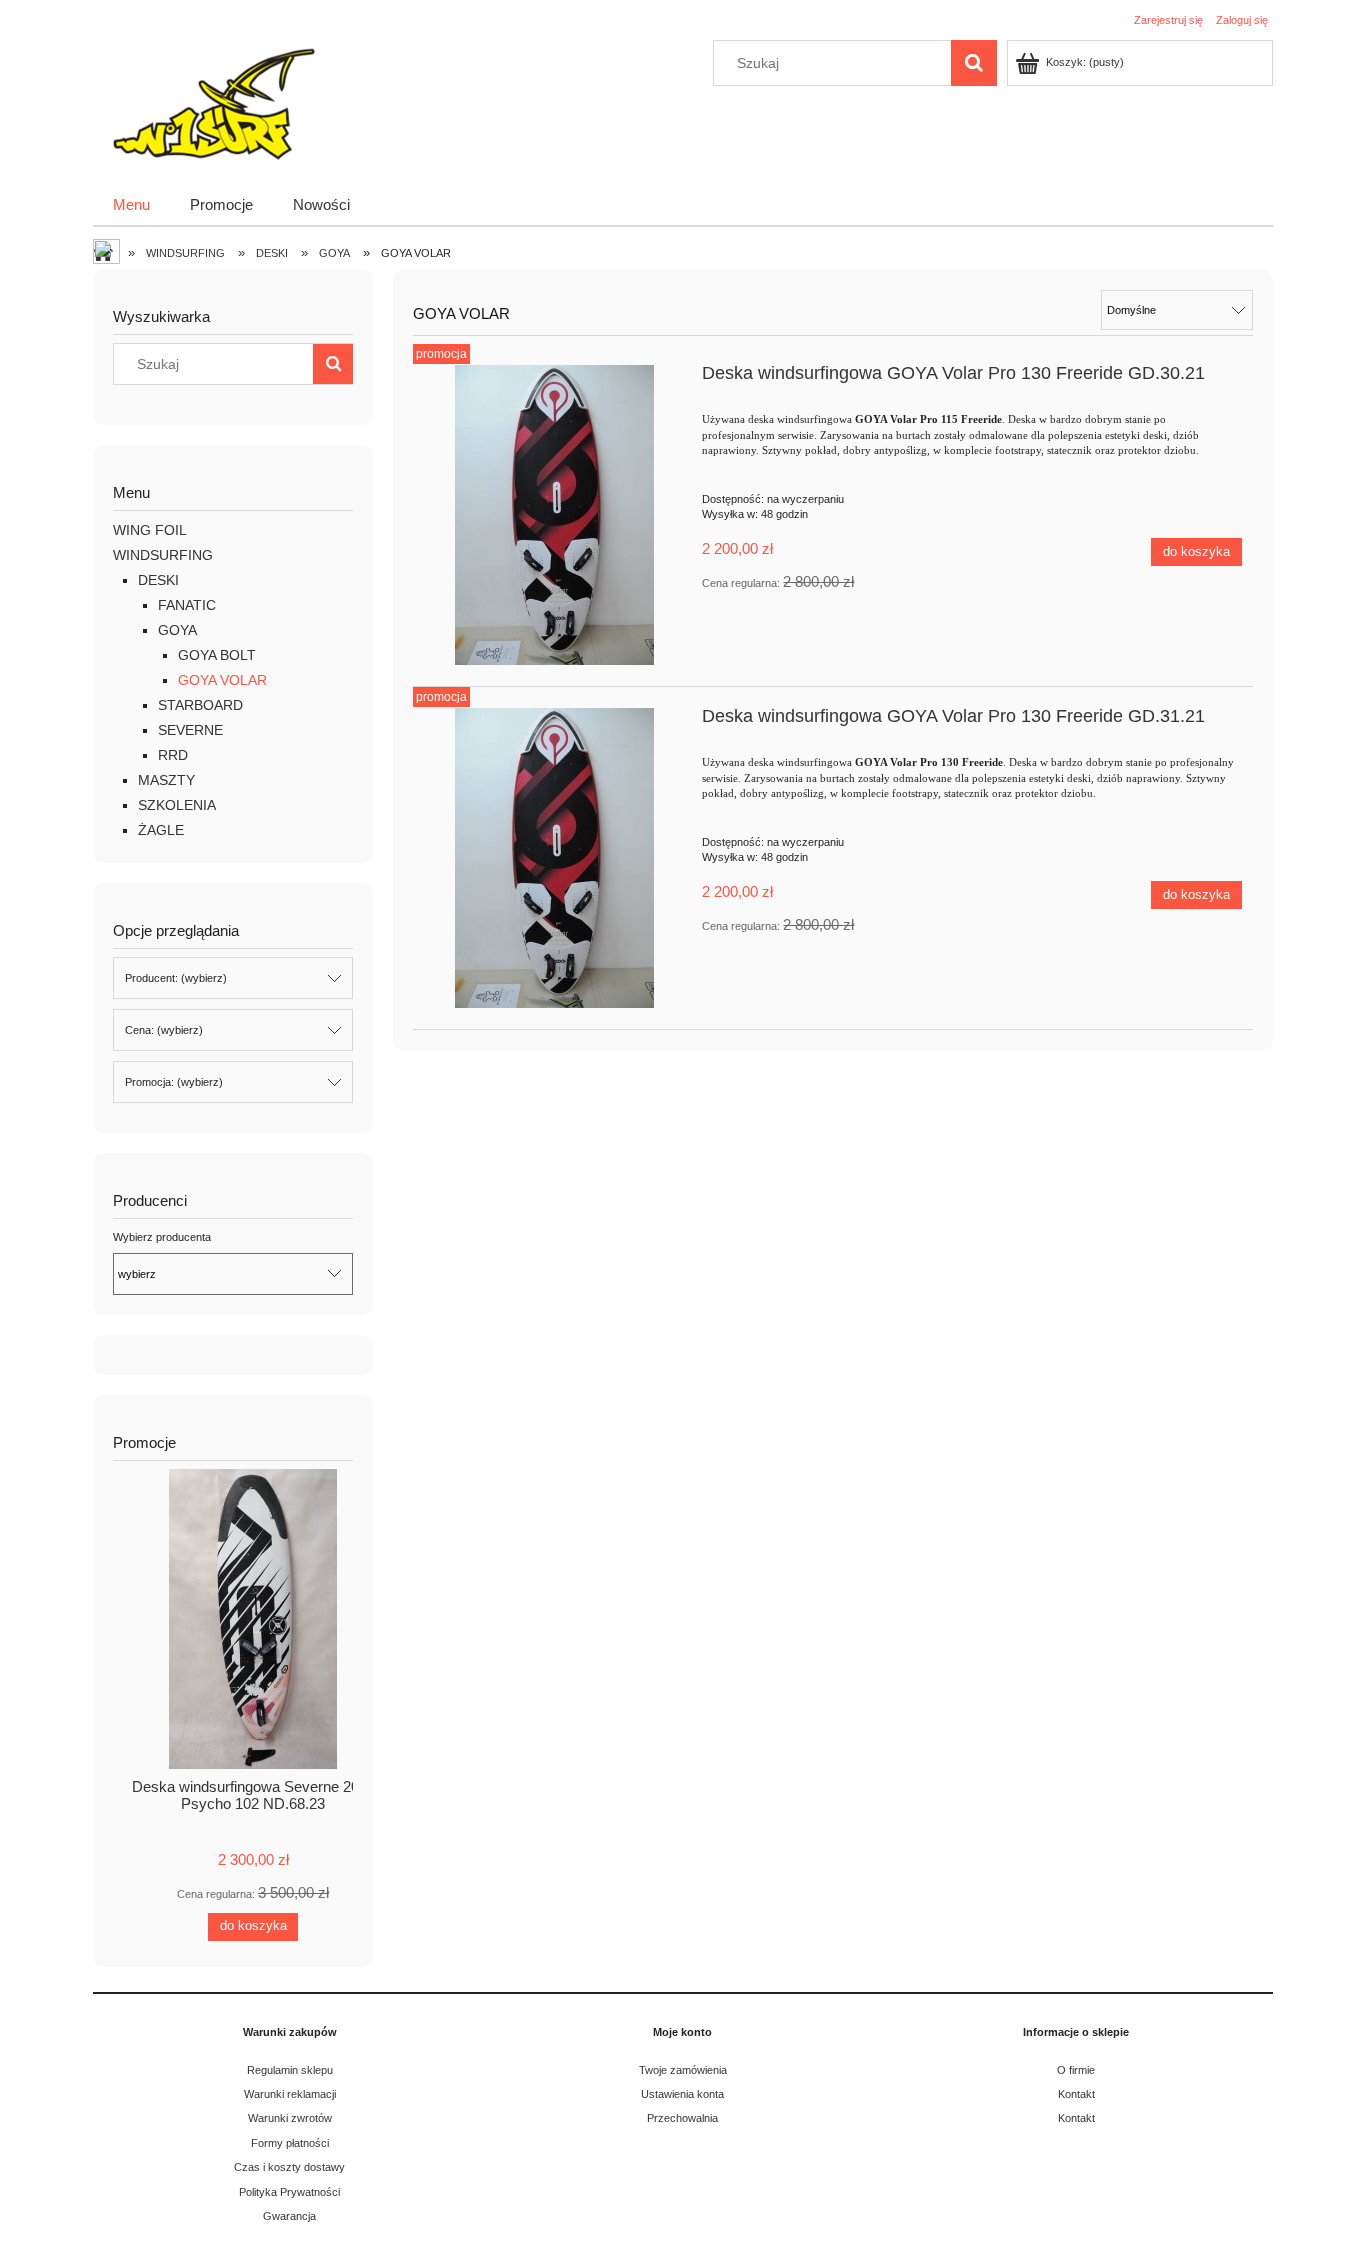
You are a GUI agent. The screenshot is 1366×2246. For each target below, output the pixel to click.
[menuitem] (131, 204)
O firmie (1076, 2070)
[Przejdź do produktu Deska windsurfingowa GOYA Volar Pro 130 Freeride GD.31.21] (554, 858)
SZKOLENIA (177, 805)
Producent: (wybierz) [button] (176, 978)
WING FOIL (150, 530)
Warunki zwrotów (290, 2118)
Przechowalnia (682, 2118)
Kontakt (1076, 2094)
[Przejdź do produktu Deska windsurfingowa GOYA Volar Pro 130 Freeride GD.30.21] (554, 515)
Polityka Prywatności (289, 2192)
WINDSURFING (163, 555)
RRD (173, 755)
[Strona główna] (212, 101)
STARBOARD (200, 705)
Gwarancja (289, 2216)
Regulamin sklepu (290, 2070)
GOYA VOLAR (222, 680)
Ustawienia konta (682, 2094)
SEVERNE (190, 730)
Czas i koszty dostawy (289, 2167)
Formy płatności (290, 2143)
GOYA (177, 630)
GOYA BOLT (217, 655)
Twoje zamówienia (683, 2070)
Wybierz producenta (162, 1237)
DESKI (158, 580)
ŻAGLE (161, 830)
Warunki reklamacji (290, 2094)
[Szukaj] (974, 63)
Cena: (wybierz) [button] (164, 1030)
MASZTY (166, 780)
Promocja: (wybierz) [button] (174, 1082)
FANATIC (187, 605)
